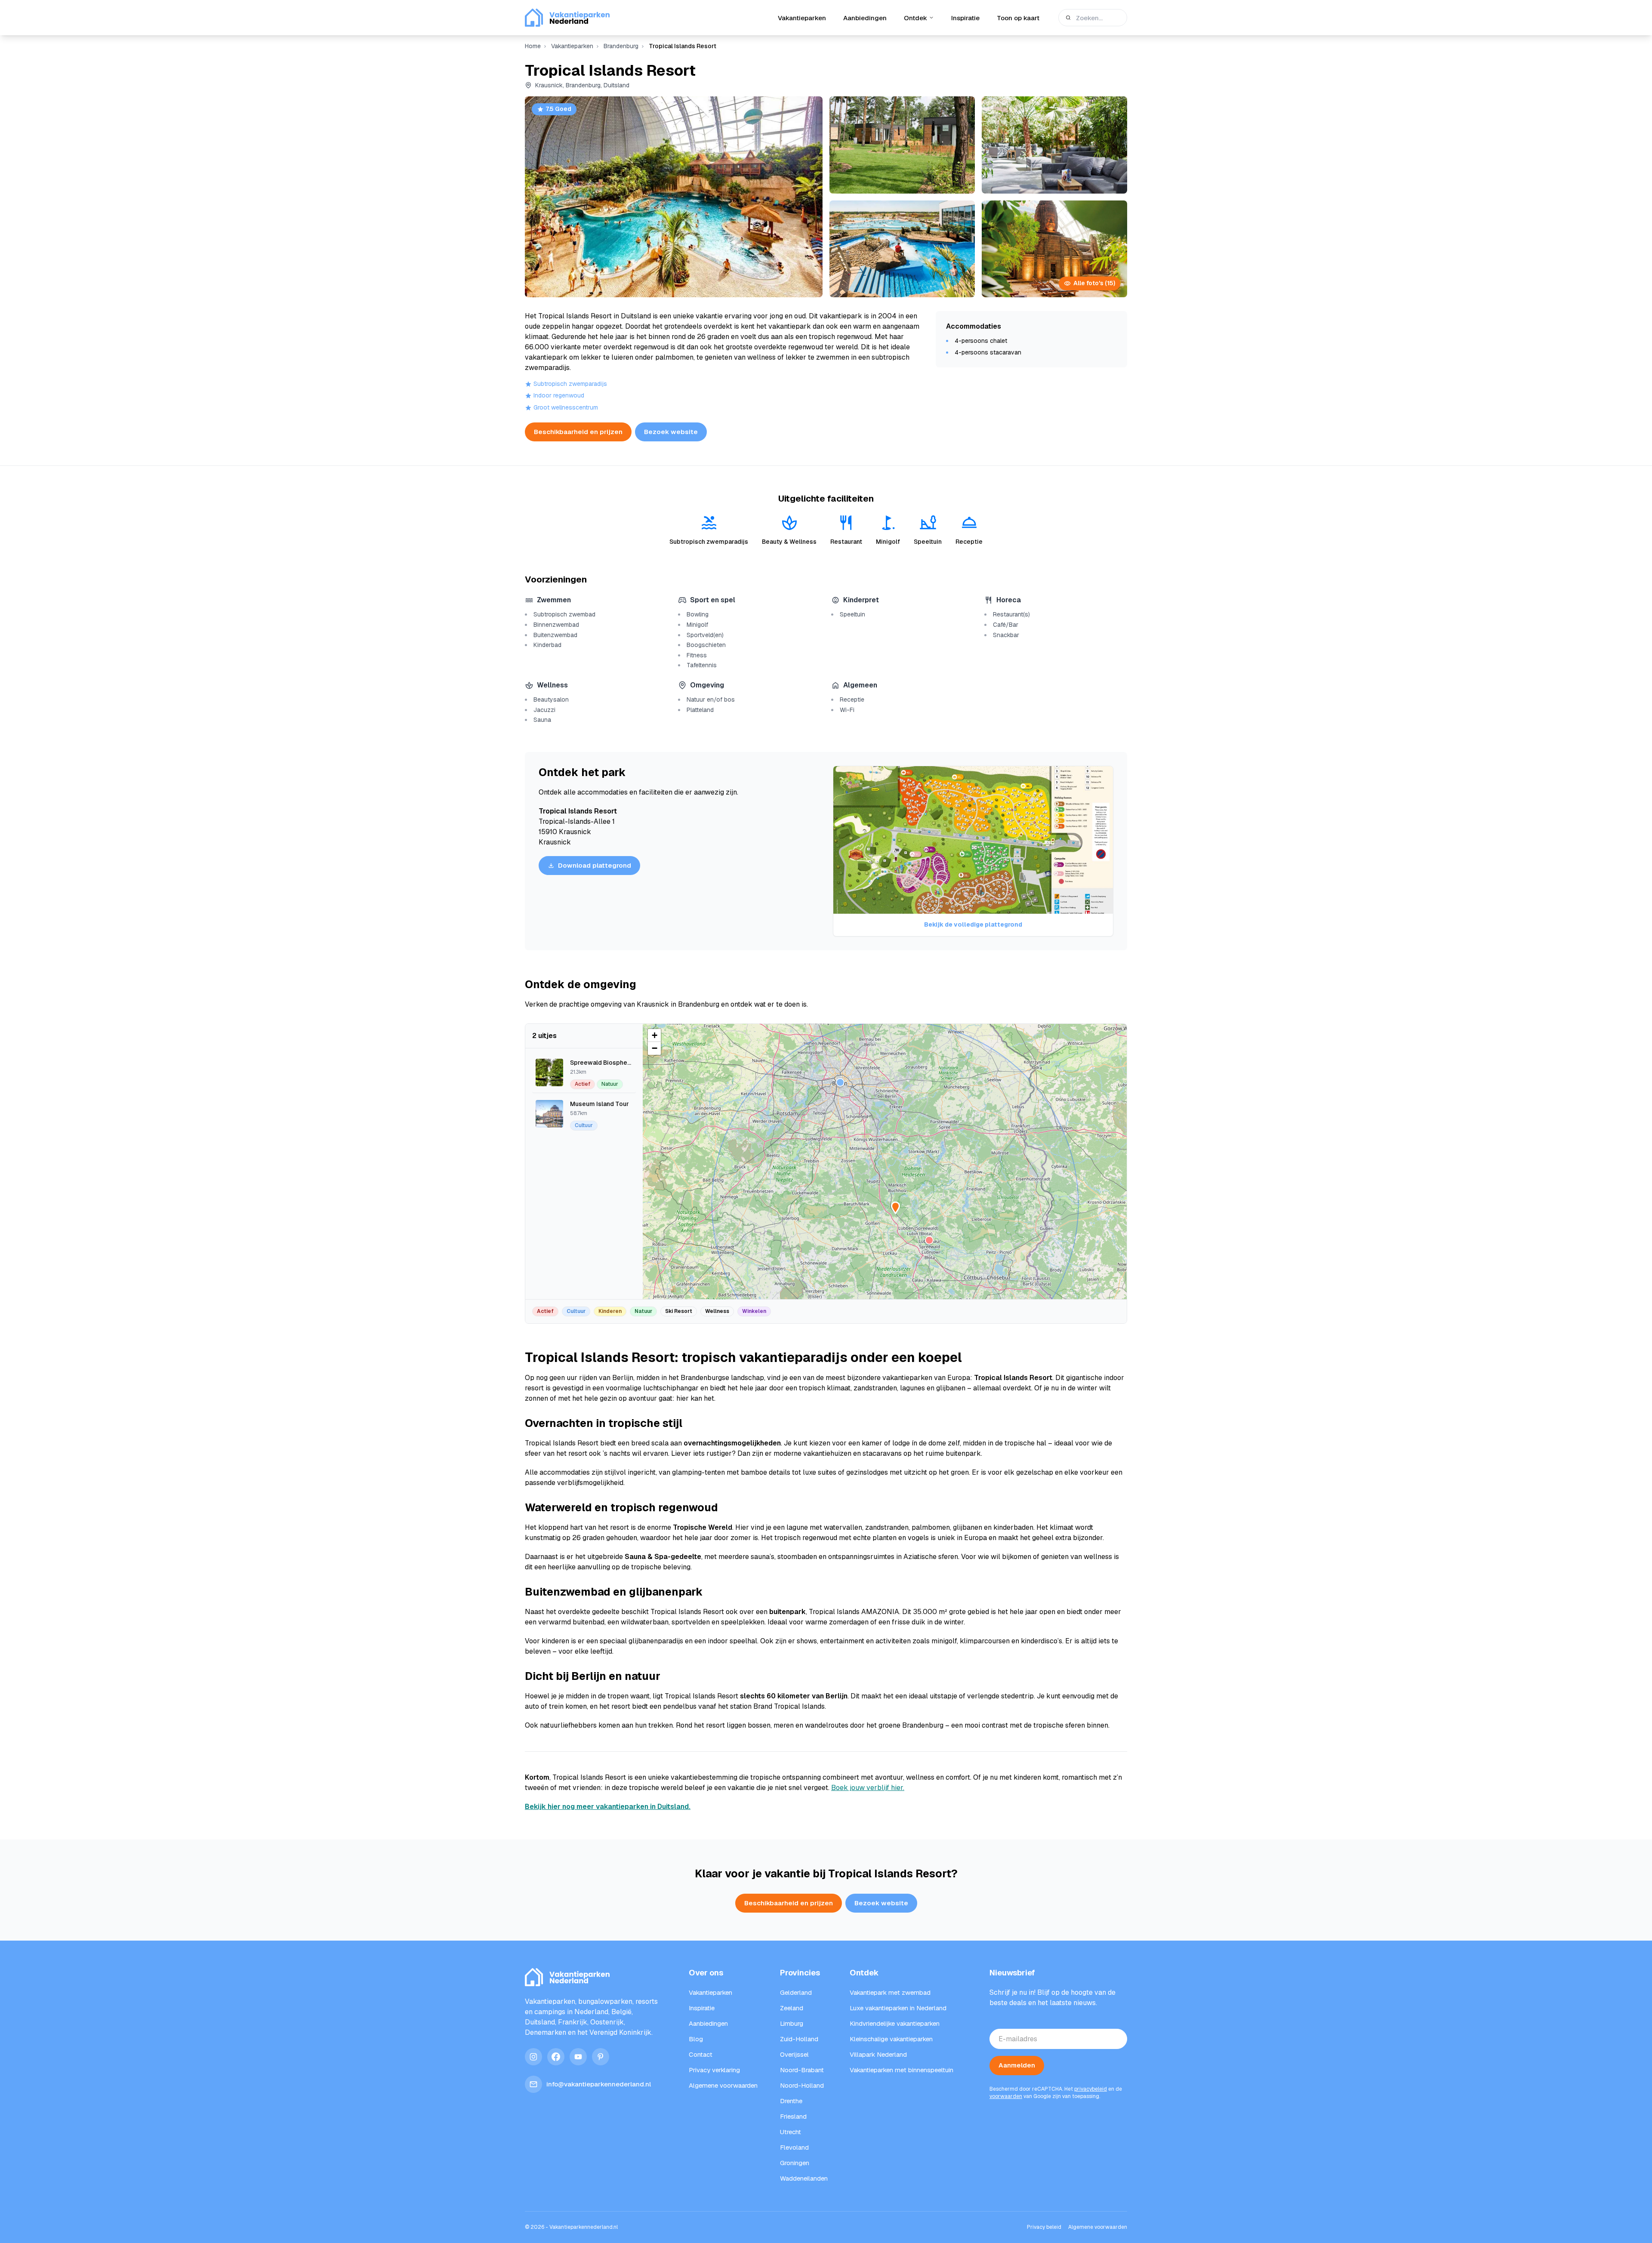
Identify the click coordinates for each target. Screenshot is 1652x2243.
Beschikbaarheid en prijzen (578, 432)
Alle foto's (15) (1094, 283)
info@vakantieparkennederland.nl (599, 2084)
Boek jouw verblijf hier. (868, 1788)
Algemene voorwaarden (1098, 2227)
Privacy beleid (1044, 2227)
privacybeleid (1091, 2089)
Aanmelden (1017, 2065)
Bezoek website (671, 432)
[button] (929, 1240)
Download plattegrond (595, 865)
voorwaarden (1006, 2096)
